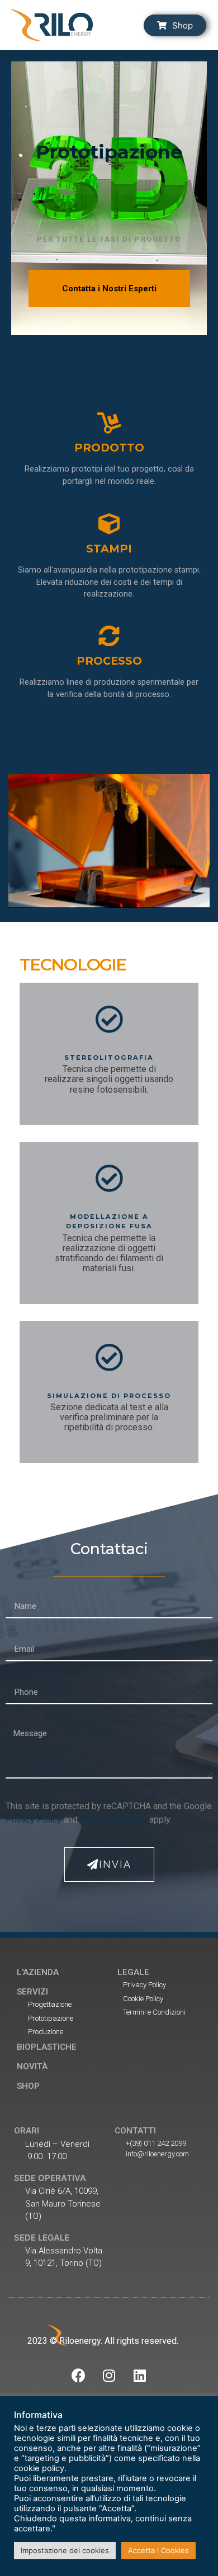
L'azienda (38, 1972)
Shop (28, 2086)
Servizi (32, 1992)
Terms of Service (113, 1820)
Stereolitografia (109, 1058)
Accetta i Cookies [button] (158, 2550)
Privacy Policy (34, 1820)
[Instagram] (109, 2376)
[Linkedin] (140, 2376)
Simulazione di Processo (109, 1396)
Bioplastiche (47, 2047)
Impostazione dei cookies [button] (65, 2550)
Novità (32, 2066)
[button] (175, 25)
